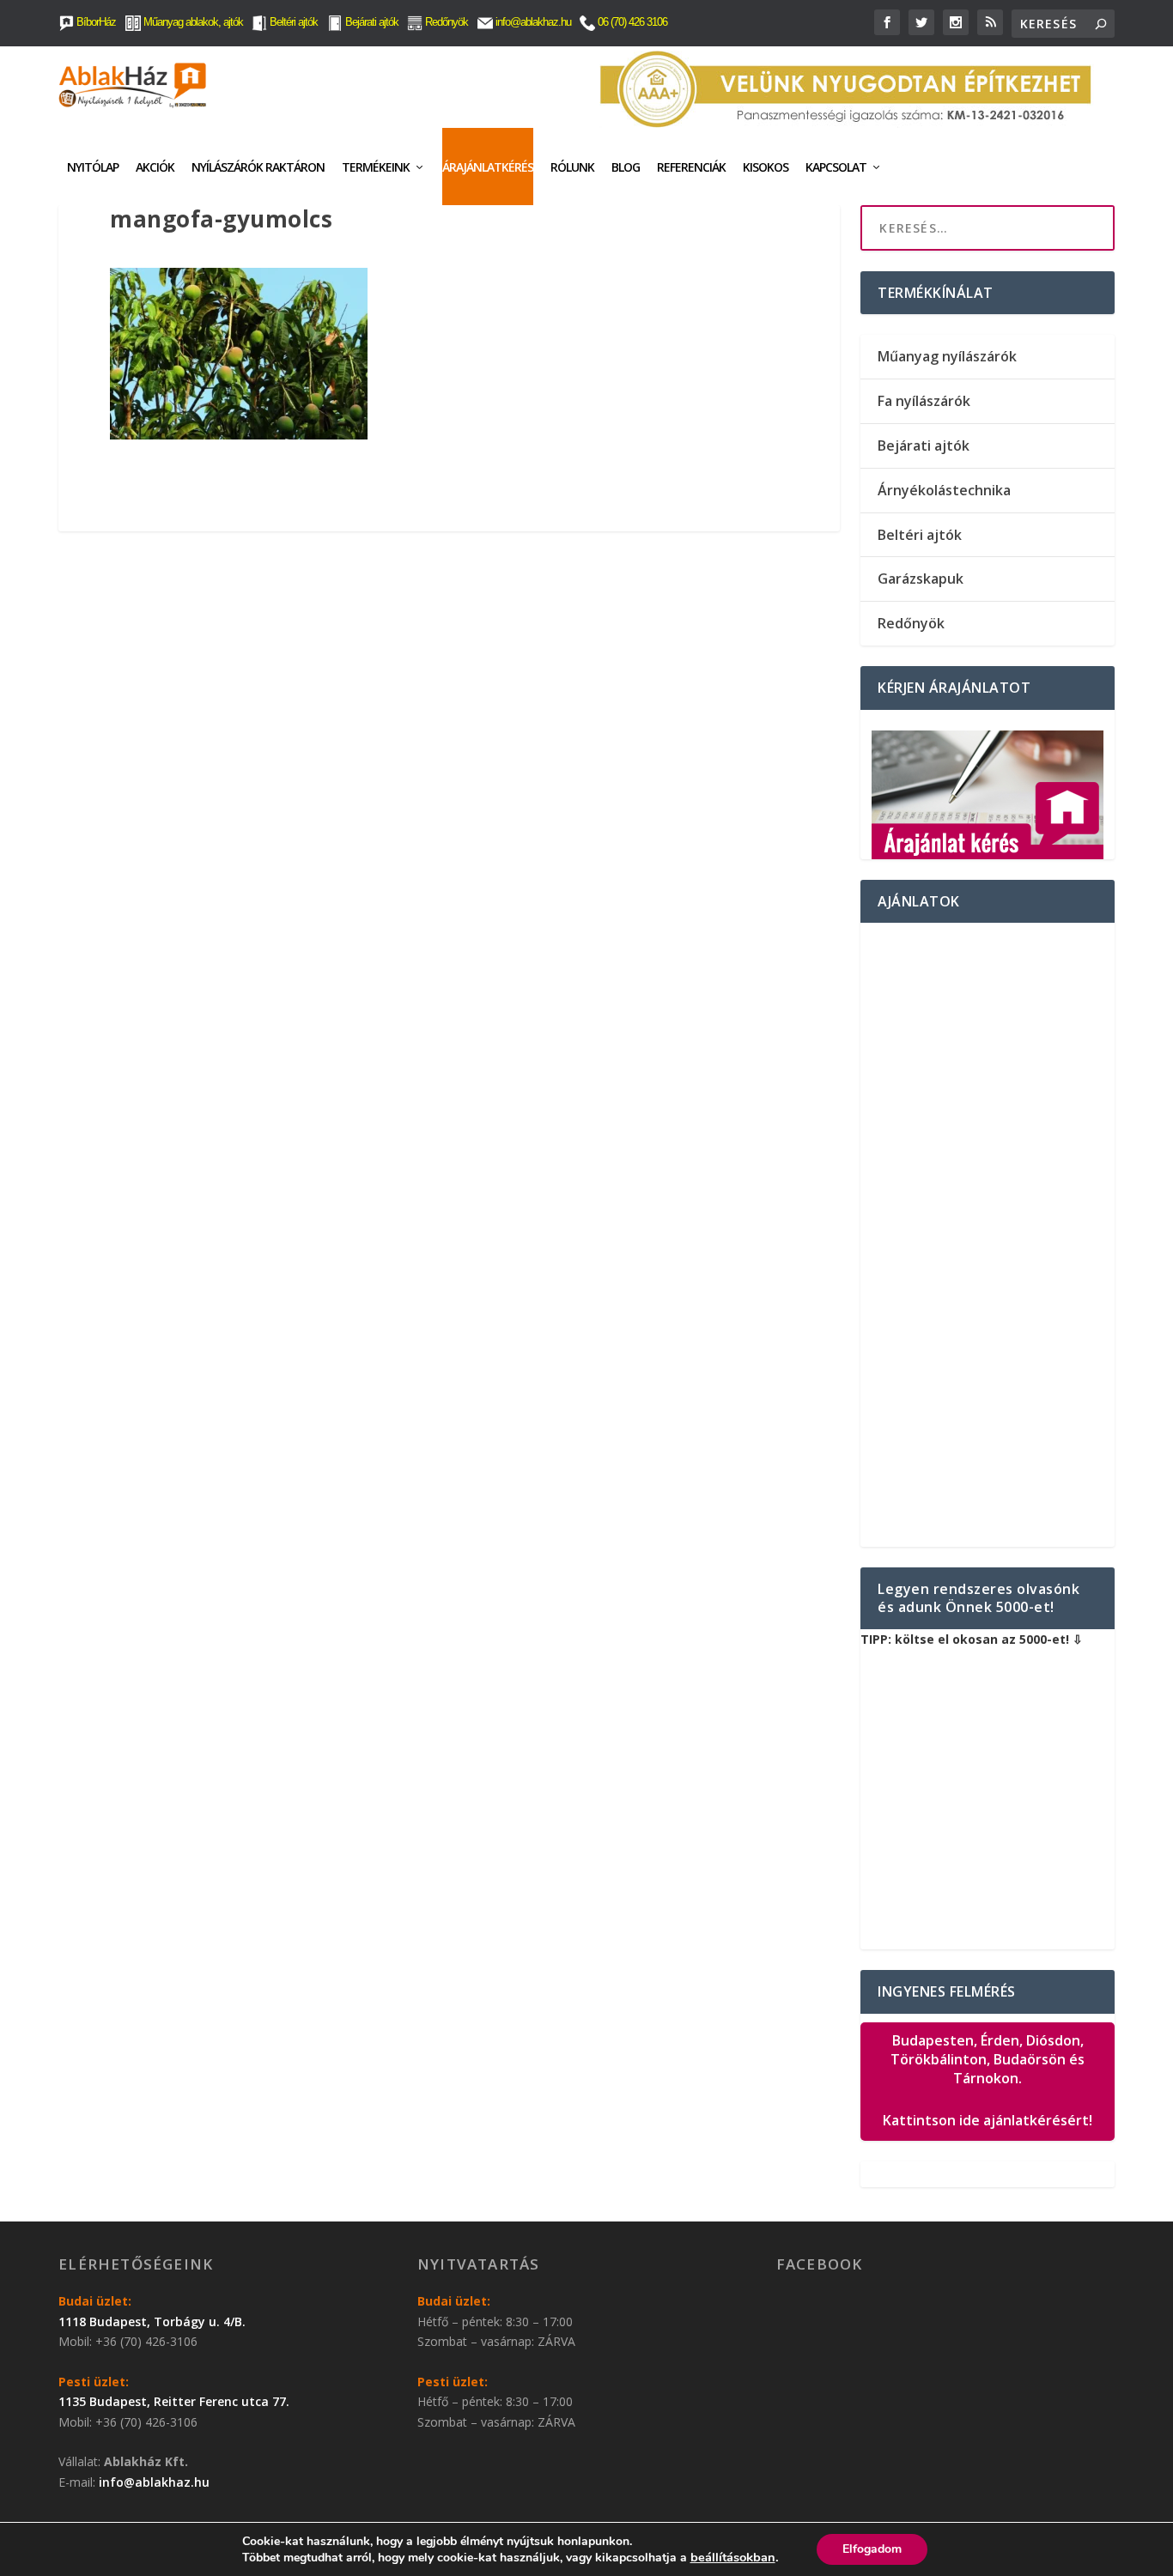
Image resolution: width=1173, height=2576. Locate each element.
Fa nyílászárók (924, 401)
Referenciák (691, 167)
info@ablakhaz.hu (533, 22)
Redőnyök (445, 22)
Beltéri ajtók (292, 22)
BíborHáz (95, 22)
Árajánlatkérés (488, 167)
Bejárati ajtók (371, 22)
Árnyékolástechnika (944, 490)
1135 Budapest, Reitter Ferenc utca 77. (174, 2401)
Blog (626, 167)
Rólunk (572, 167)
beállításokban (733, 2557)
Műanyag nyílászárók (947, 356)
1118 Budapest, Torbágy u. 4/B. (152, 2321)
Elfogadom (872, 2549)
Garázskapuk (921, 579)
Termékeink (376, 167)
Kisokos (766, 167)
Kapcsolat (836, 167)
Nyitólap (93, 167)
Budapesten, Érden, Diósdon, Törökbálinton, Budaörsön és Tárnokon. (988, 2081)
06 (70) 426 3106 (631, 22)
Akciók (155, 167)
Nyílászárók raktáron (258, 167)
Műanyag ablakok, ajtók (192, 22)
